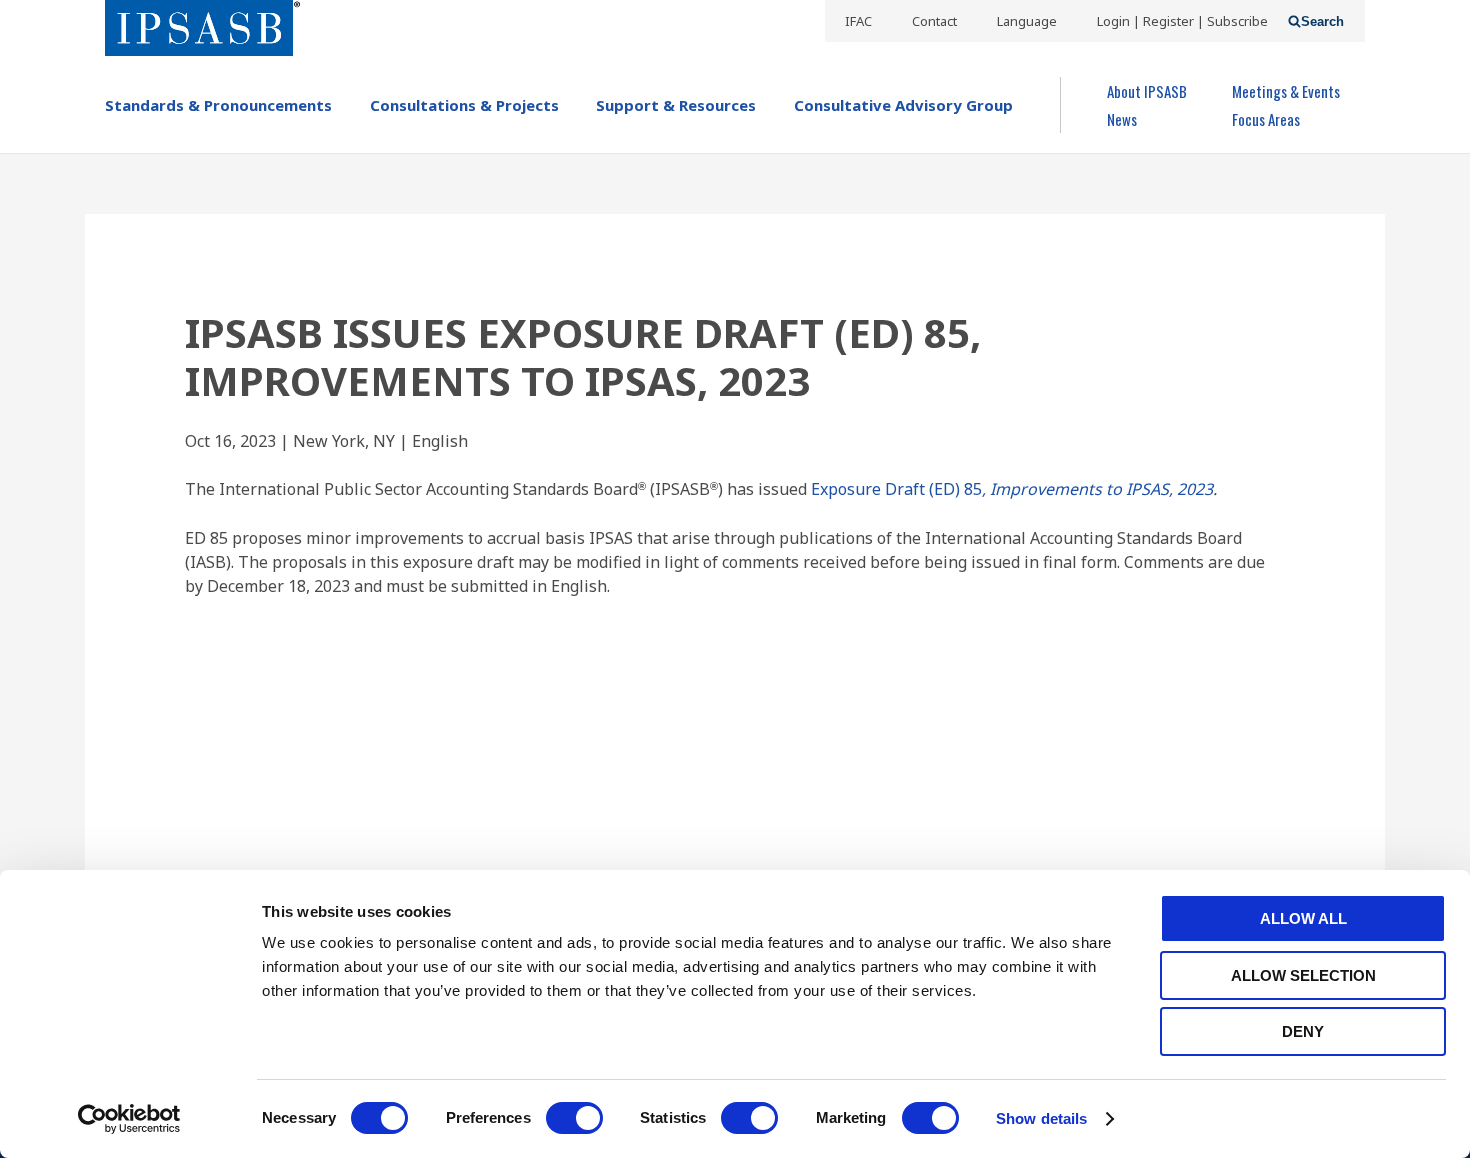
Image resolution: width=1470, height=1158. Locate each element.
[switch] (574, 1118)
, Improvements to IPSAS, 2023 (1097, 489)
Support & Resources (676, 105)
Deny (1303, 1031)
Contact (934, 21)
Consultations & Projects (464, 105)
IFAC (858, 21)
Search (1322, 21)
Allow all (1303, 918)
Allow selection (1303, 975)
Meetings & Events (1286, 91)
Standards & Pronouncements (218, 105)
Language (1027, 21)
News (1122, 119)
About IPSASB (1147, 91)
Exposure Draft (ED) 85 (894, 489)
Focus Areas (1266, 119)
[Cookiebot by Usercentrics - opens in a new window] (129, 1119)
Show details (1041, 1118)
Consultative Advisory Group (903, 105)
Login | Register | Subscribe (1182, 21)
